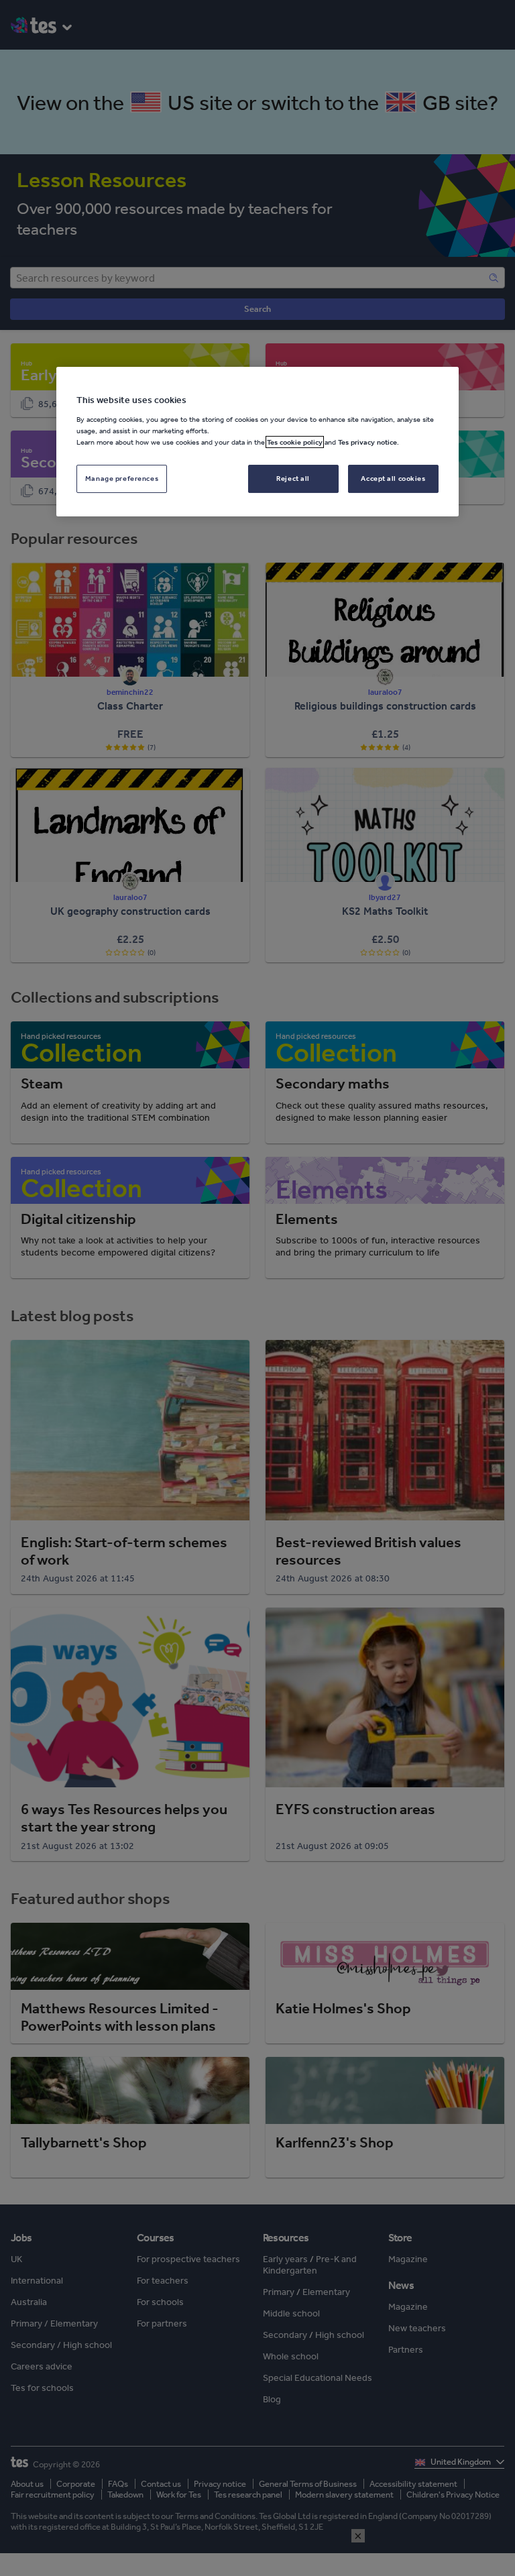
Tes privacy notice (367, 442)
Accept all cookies (393, 478)
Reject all (293, 478)
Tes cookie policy (295, 442)
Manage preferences (122, 478)
